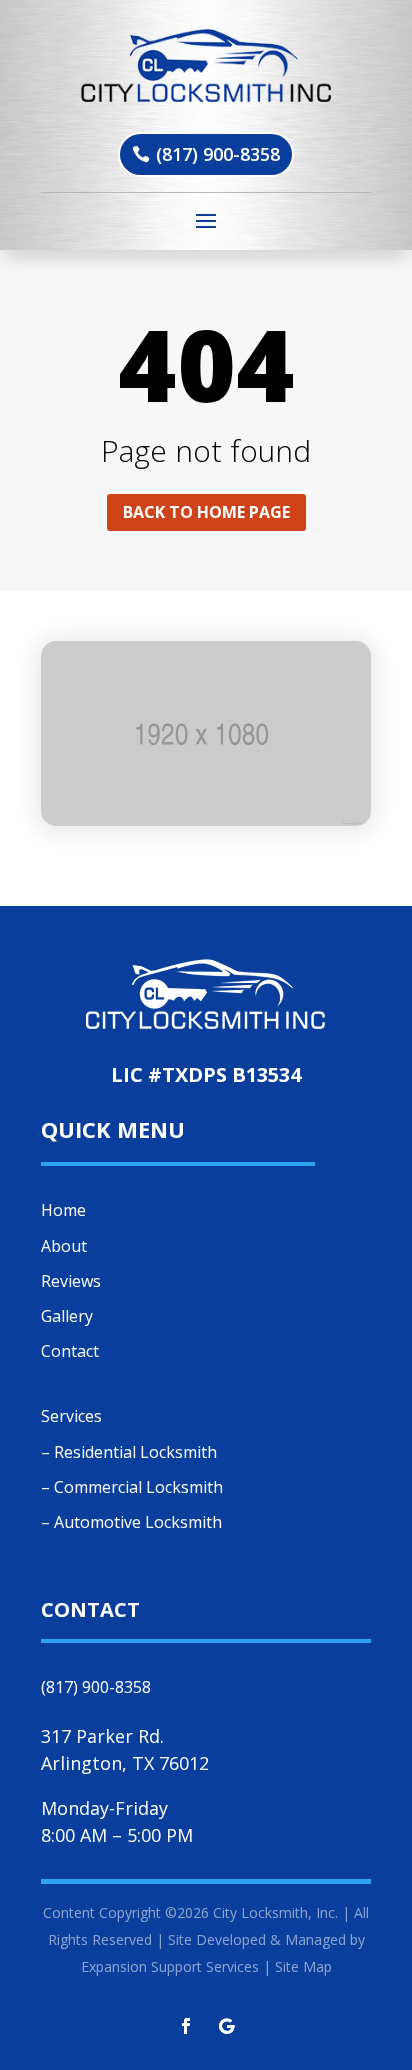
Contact (70, 1351)
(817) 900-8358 (218, 154)
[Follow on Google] (226, 2026)
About (64, 1246)
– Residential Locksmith (129, 1452)
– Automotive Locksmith (131, 1522)
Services (71, 1416)
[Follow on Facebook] (186, 2026)
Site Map (303, 1966)
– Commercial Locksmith (132, 1487)
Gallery (67, 1316)
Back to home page (206, 512)
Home (63, 1210)
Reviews (71, 1281)
